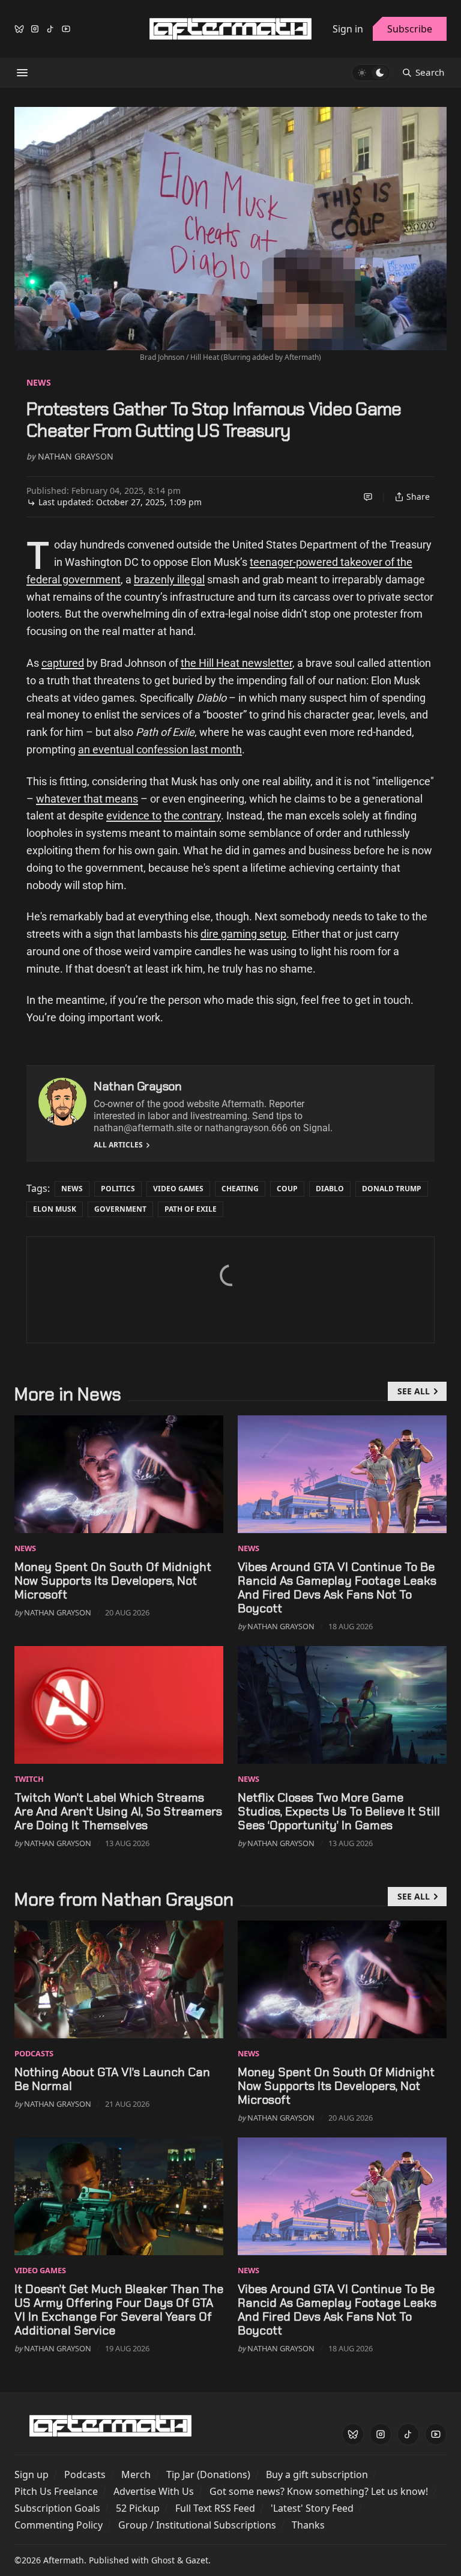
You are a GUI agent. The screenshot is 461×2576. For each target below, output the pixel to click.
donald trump (392, 1189)
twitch (29, 1779)
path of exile (191, 1209)
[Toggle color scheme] (371, 73)
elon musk (55, 1209)
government (120, 1209)
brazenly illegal (169, 579)
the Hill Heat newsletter (237, 663)
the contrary (192, 816)
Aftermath (64, 2560)
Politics (118, 1189)
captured (63, 663)
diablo (330, 1189)
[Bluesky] (19, 29)
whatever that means (87, 799)
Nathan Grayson (76, 456)
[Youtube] (66, 29)
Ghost (163, 2560)
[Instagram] (35, 29)
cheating (240, 1189)
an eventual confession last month (160, 749)
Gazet (197, 2560)
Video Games (178, 1189)
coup (287, 1189)
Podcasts (34, 2053)
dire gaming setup (243, 934)
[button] (32, 2474)
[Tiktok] (50, 29)
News (39, 382)
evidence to (134, 816)
